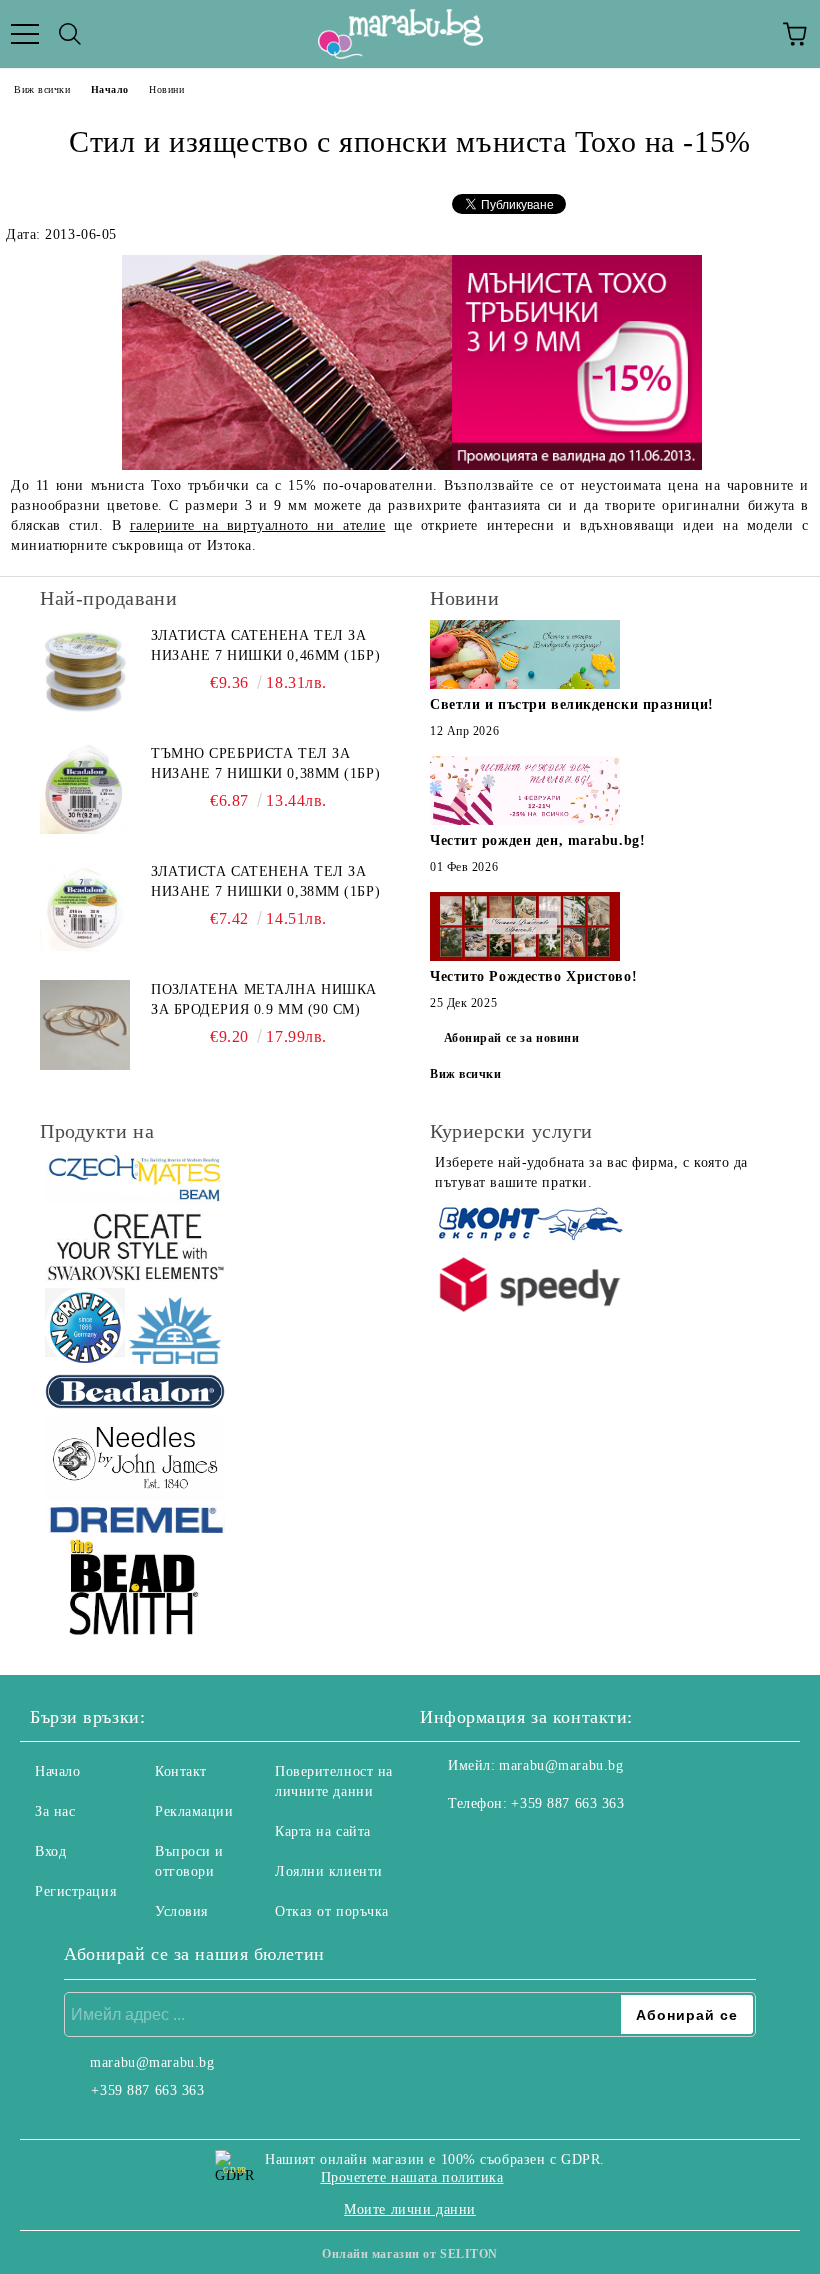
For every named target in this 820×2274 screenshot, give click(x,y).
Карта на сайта (323, 1831)
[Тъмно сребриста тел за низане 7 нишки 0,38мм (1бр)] (85, 789)
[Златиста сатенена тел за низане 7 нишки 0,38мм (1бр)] (85, 907)
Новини (166, 89)
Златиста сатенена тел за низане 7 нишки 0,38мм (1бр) (265, 881)
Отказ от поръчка (332, 1911)
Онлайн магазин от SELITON (410, 2254)
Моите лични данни (410, 2209)
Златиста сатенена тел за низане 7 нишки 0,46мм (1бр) (265, 645)
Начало (110, 89)
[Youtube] (534, 1844)
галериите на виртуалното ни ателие (258, 525)
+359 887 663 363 (567, 1803)
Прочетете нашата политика (412, 2177)
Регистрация (75, 1891)
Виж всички (42, 89)
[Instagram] (490, 1844)
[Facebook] (446, 1844)
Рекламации (194, 1811)
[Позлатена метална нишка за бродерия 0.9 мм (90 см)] (85, 1025)
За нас (55, 1811)
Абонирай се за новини (512, 1038)
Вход (50, 1851)
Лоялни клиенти (329, 1871)
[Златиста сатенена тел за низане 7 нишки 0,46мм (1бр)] (85, 671)
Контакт (181, 1771)
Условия (181, 1911)
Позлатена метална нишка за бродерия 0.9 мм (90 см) (264, 999)
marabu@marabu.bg (561, 1765)
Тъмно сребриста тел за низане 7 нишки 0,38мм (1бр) (265, 763)
